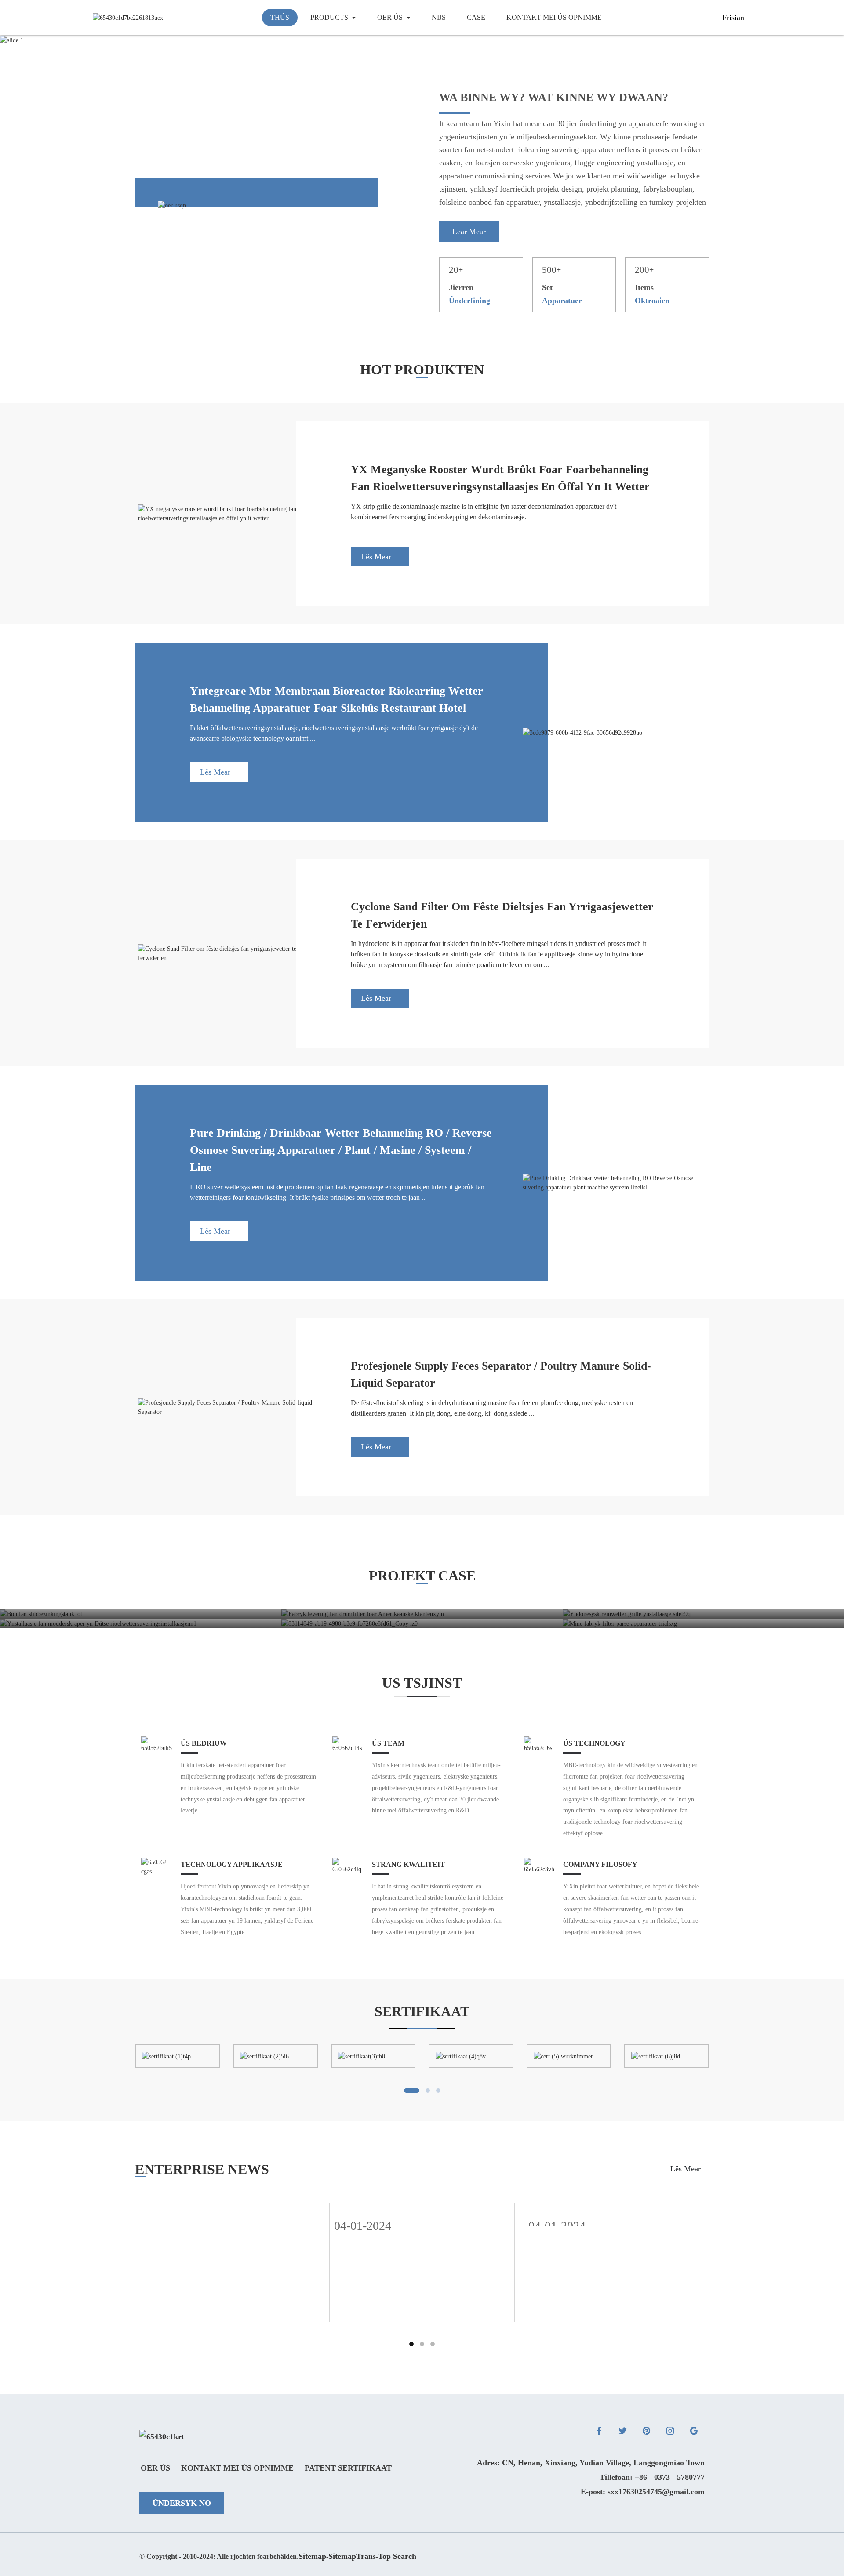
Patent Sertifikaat (348, 2468)
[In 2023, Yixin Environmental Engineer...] (228, 2212)
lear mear (469, 232)
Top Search (397, 2556)
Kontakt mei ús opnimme (237, 2468)
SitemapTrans (352, 2556)
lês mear (376, 557)
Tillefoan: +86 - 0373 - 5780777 (652, 2477)
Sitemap (312, 2556)
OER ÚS (155, 2468)
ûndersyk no (182, 2503)
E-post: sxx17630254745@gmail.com (643, 2492)
